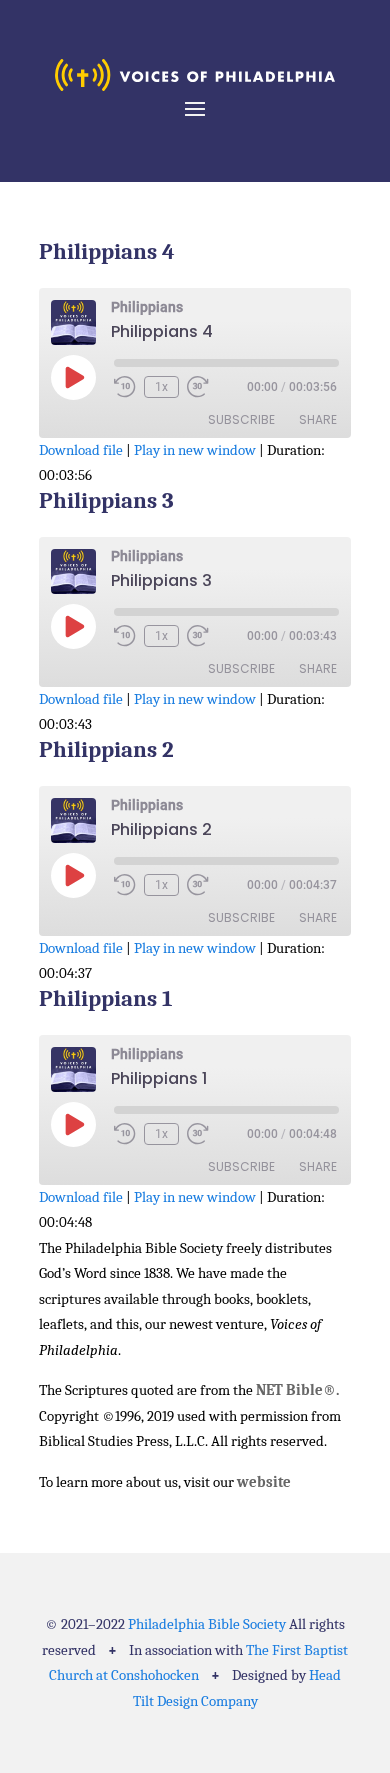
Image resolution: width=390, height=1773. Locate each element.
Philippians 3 (106, 500)
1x (161, 387)
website (264, 1482)
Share (318, 419)
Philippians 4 (107, 251)
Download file (81, 450)
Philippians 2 (106, 749)
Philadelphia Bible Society (207, 1624)
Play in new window (195, 450)
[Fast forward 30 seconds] (198, 387)
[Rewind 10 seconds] (125, 387)
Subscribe (241, 419)
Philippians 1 (106, 998)
